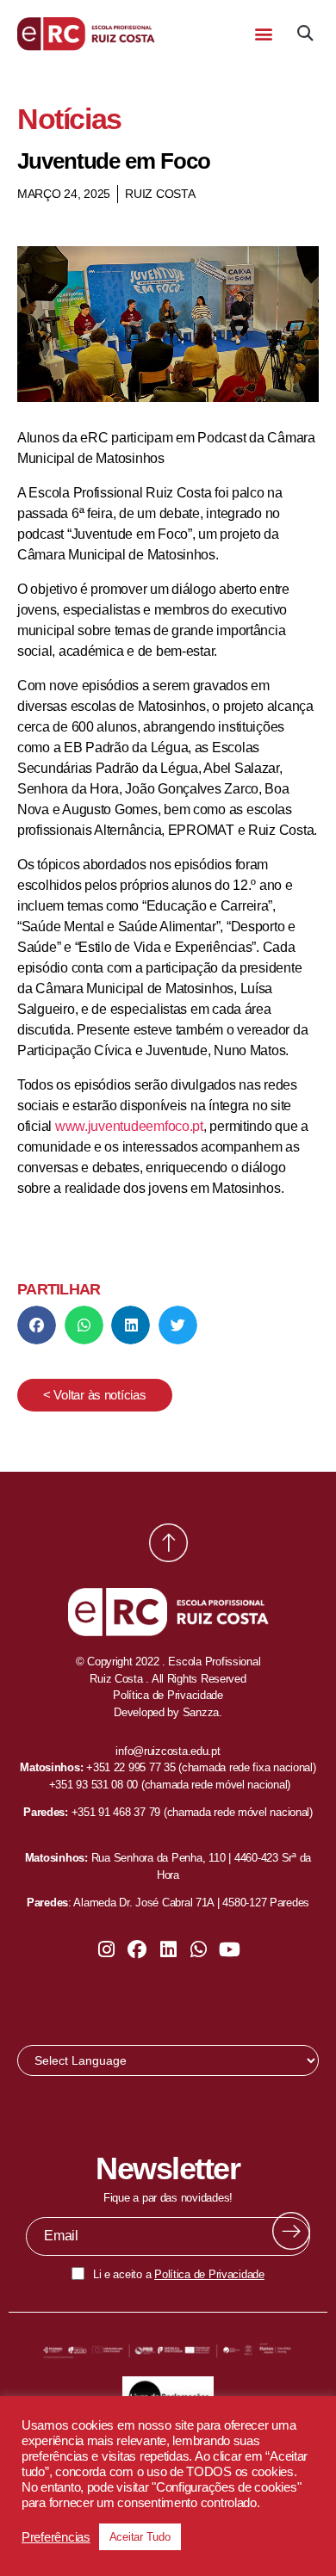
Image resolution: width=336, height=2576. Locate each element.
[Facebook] (137, 1949)
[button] (263, 34)
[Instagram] (107, 1949)
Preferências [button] (56, 2537)
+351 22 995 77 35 (131, 1767)
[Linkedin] (168, 1949)
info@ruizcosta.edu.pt (168, 1751)
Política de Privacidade (209, 2274)
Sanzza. (202, 1712)
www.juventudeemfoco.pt (129, 1126)
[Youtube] (229, 1949)
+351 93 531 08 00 (93, 1785)
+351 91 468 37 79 (116, 1812)
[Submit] (291, 2231)
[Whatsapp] (199, 1949)
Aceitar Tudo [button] (140, 2537)
